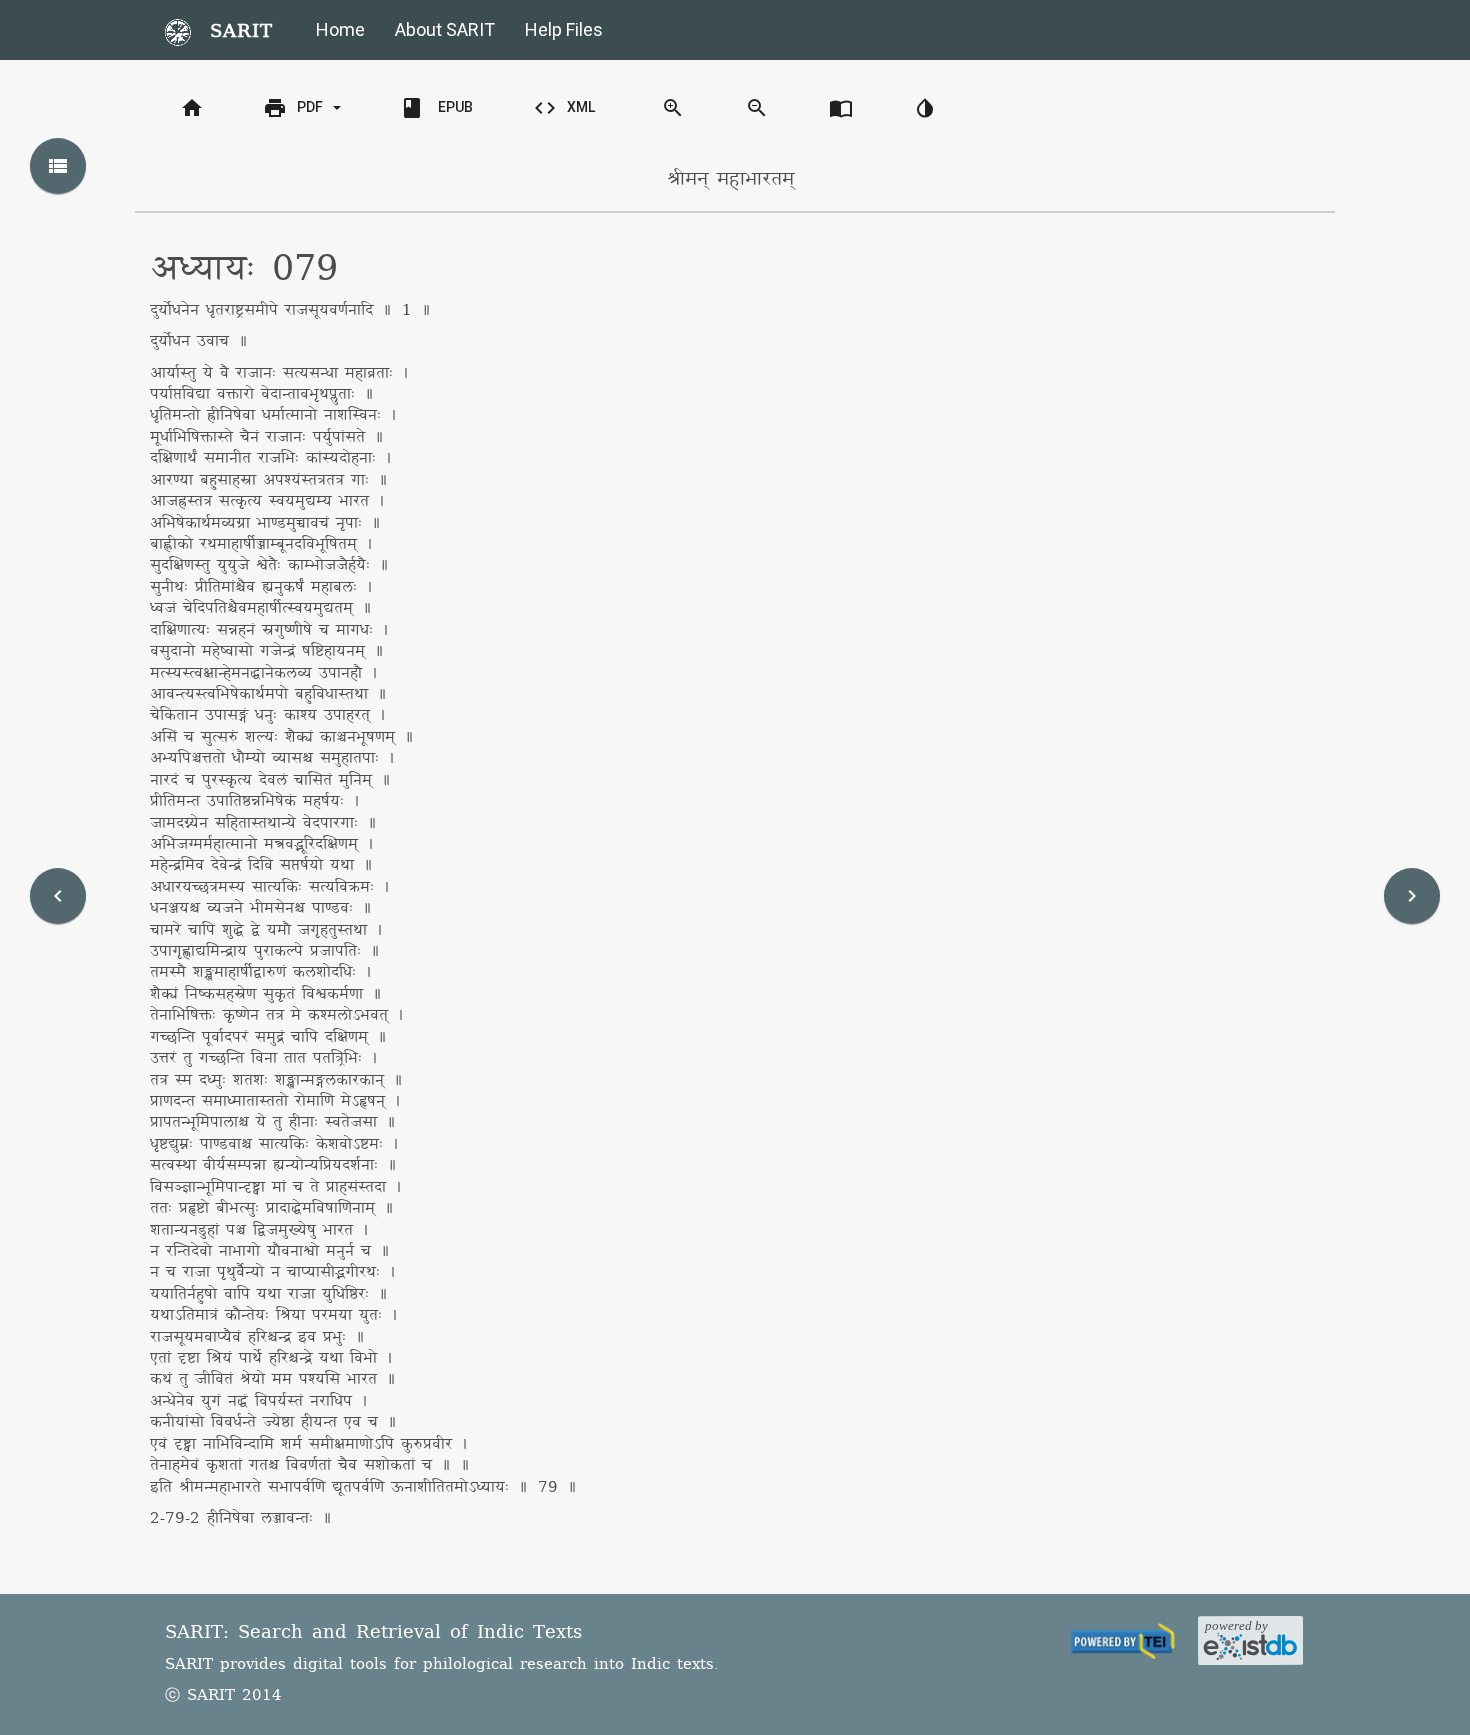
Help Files (564, 29)
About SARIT (445, 29)
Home (340, 29)
